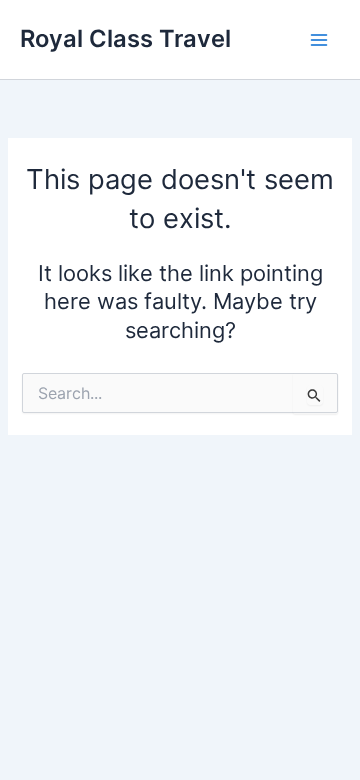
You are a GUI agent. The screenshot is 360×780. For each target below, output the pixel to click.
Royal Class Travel (125, 38)
